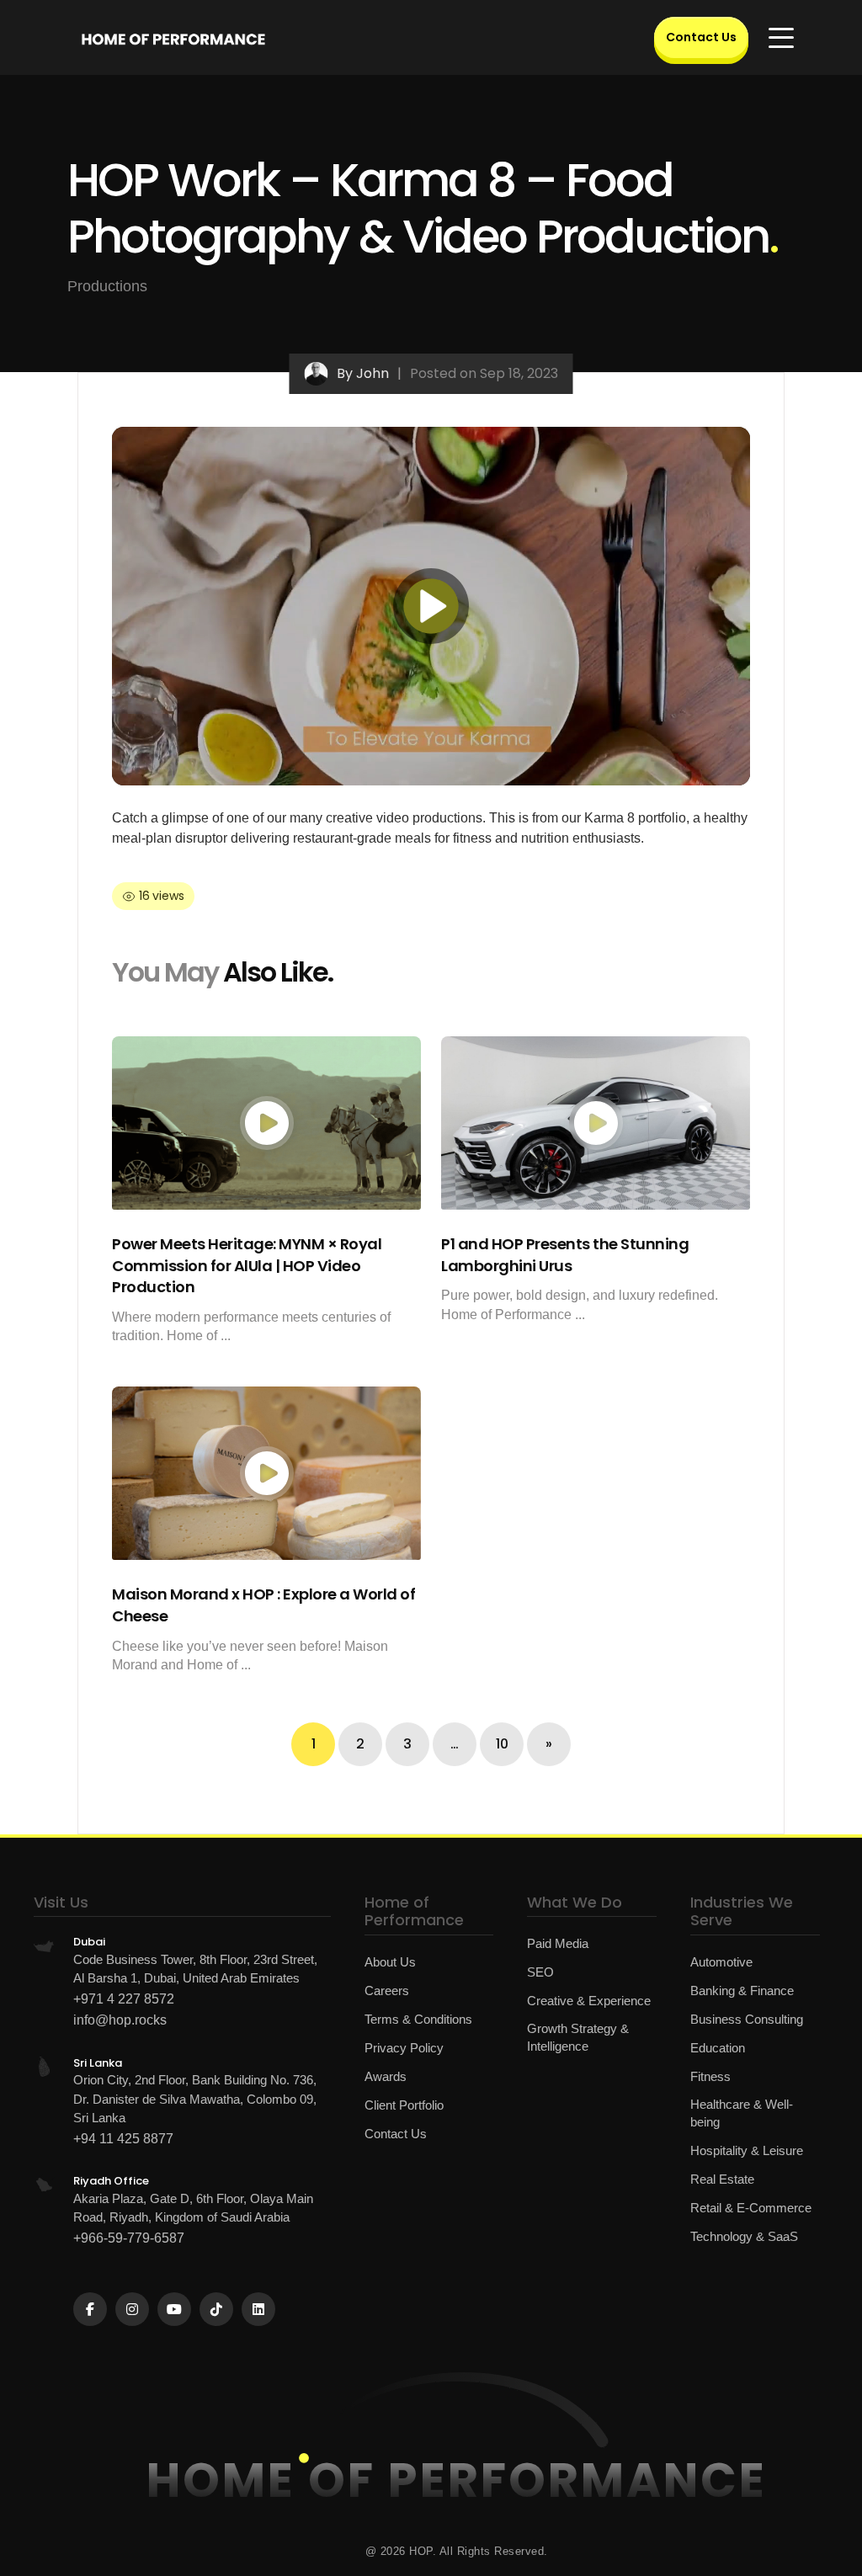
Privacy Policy (404, 2048)
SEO (540, 1972)
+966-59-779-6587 (129, 2238)
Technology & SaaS (744, 2236)
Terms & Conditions (418, 2019)
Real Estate (722, 2179)
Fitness (710, 2076)
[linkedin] (258, 2309)
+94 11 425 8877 (123, 2139)
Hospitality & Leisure (747, 2150)
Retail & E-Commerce (751, 2208)
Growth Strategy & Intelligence (578, 2037)
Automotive (721, 1962)
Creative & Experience (589, 2001)
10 (502, 1744)
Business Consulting (747, 2019)
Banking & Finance (742, 1991)
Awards (386, 2076)
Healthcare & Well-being (742, 2113)
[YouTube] (174, 2309)
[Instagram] (132, 2309)
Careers (387, 1991)
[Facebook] (90, 2309)
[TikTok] (216, 2309)
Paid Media (558, 1943)
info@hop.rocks (120, 2020)
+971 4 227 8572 (124, 1999)
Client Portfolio (404, 2105)
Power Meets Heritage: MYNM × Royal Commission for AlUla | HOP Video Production (247, 1265)
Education (718, 2048)
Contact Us (701, 37)
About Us (390, 1962)
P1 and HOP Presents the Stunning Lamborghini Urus (565, 1255)
